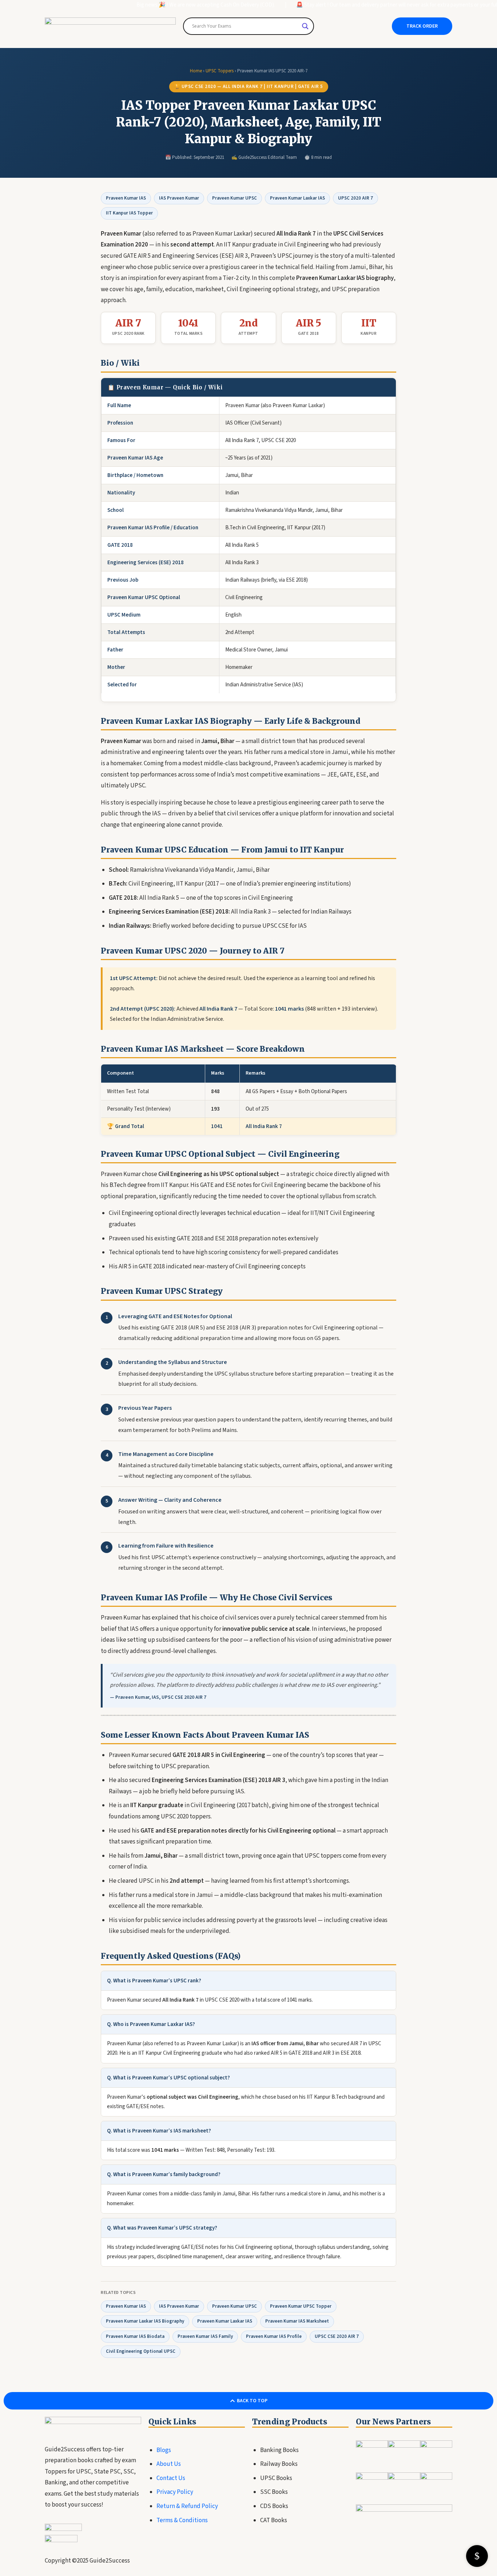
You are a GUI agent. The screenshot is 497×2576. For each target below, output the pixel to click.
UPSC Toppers (220, 71)
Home (196, 71)
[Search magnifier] (305, 26)
